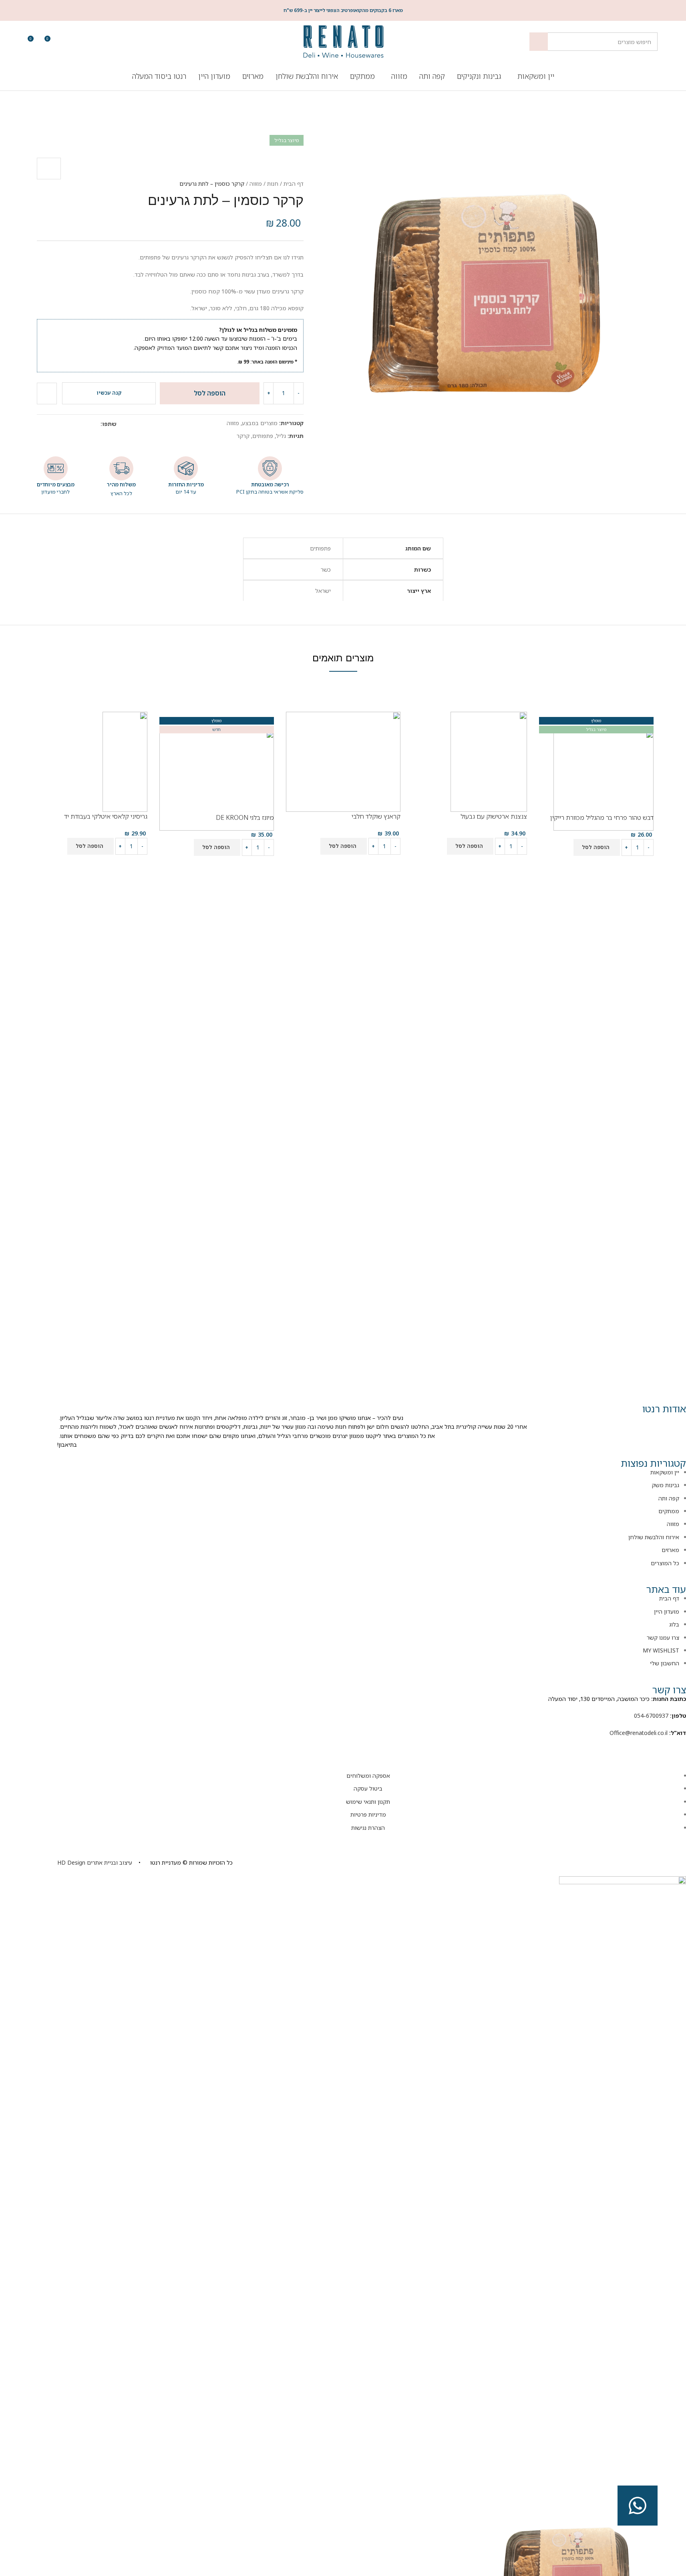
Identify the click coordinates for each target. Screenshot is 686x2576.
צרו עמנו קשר (663, 1637)
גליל (281, 436)
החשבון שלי (665, 1663)
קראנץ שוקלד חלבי (376, 816)
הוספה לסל (210, 393)
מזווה (256, 184)
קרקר (243, 436)
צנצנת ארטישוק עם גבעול (494, 816)
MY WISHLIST (661, 1650)
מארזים (670, 1550)
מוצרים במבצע (260, 423)
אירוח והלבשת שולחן (654, 1537)
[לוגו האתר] (343, 41)
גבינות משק (665, 1485)
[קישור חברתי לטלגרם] (42, 424)
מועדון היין (667, 1611)
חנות (273, 184)
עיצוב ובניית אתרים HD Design (95, 1862)
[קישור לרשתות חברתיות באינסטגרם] (658, 1745)
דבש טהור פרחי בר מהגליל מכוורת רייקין (602, 817)
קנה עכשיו (109, 393)
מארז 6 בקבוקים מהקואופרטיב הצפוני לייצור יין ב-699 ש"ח (343, 10)
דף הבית (294, 184)
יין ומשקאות (665, 1472)
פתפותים (263, 436)
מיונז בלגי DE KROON (245, 817)
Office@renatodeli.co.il (639, 1733)
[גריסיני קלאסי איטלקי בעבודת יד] (125, 761)
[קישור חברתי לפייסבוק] (80, 424)
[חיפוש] (539, 42)
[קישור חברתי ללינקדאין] (61, 424)
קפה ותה (669, 1498)
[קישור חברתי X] (70, 424)
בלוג (674, 1624)
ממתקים (669, 1511)
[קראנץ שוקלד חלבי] (343, 761)
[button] (597, 847)
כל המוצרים (665, 1563)
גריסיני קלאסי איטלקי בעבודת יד (106, 816)
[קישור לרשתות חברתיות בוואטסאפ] (51, 424)
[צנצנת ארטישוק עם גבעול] (489, 761)
